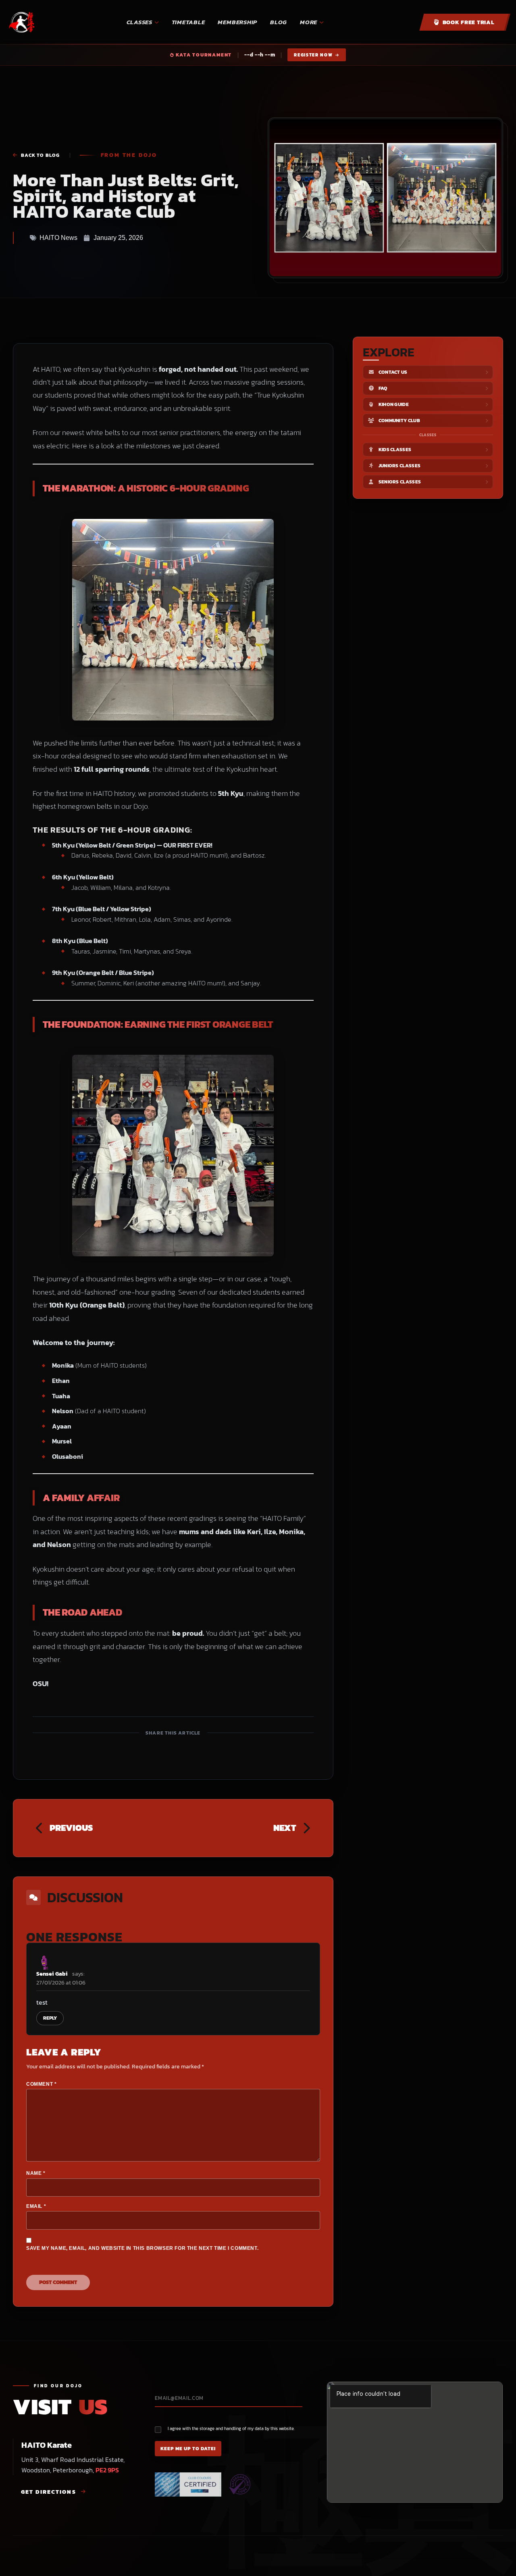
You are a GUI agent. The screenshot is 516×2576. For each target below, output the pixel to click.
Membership (237, 22)
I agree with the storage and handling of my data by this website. (231, 2429)
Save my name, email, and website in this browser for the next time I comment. (142, 2248)
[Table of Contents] (499, 2566)
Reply (50, 2018)
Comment (41, 2084)
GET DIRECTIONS (49, 2492)
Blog (279, 22)
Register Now (314, 55)
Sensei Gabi (52, 1974)
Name (36, 2173)
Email (36, 2206)
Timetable (188, 22)
